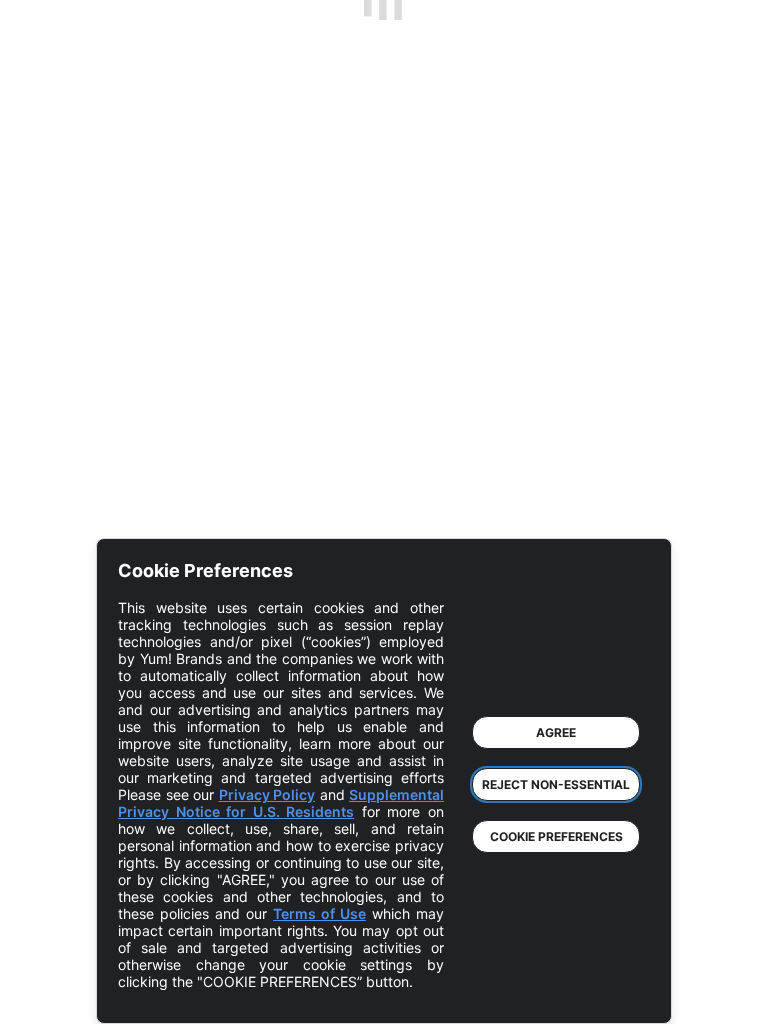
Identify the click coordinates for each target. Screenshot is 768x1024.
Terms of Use (319, 913)
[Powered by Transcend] (150, 993)
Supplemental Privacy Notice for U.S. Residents (281, 803)
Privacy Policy (267, 794)
